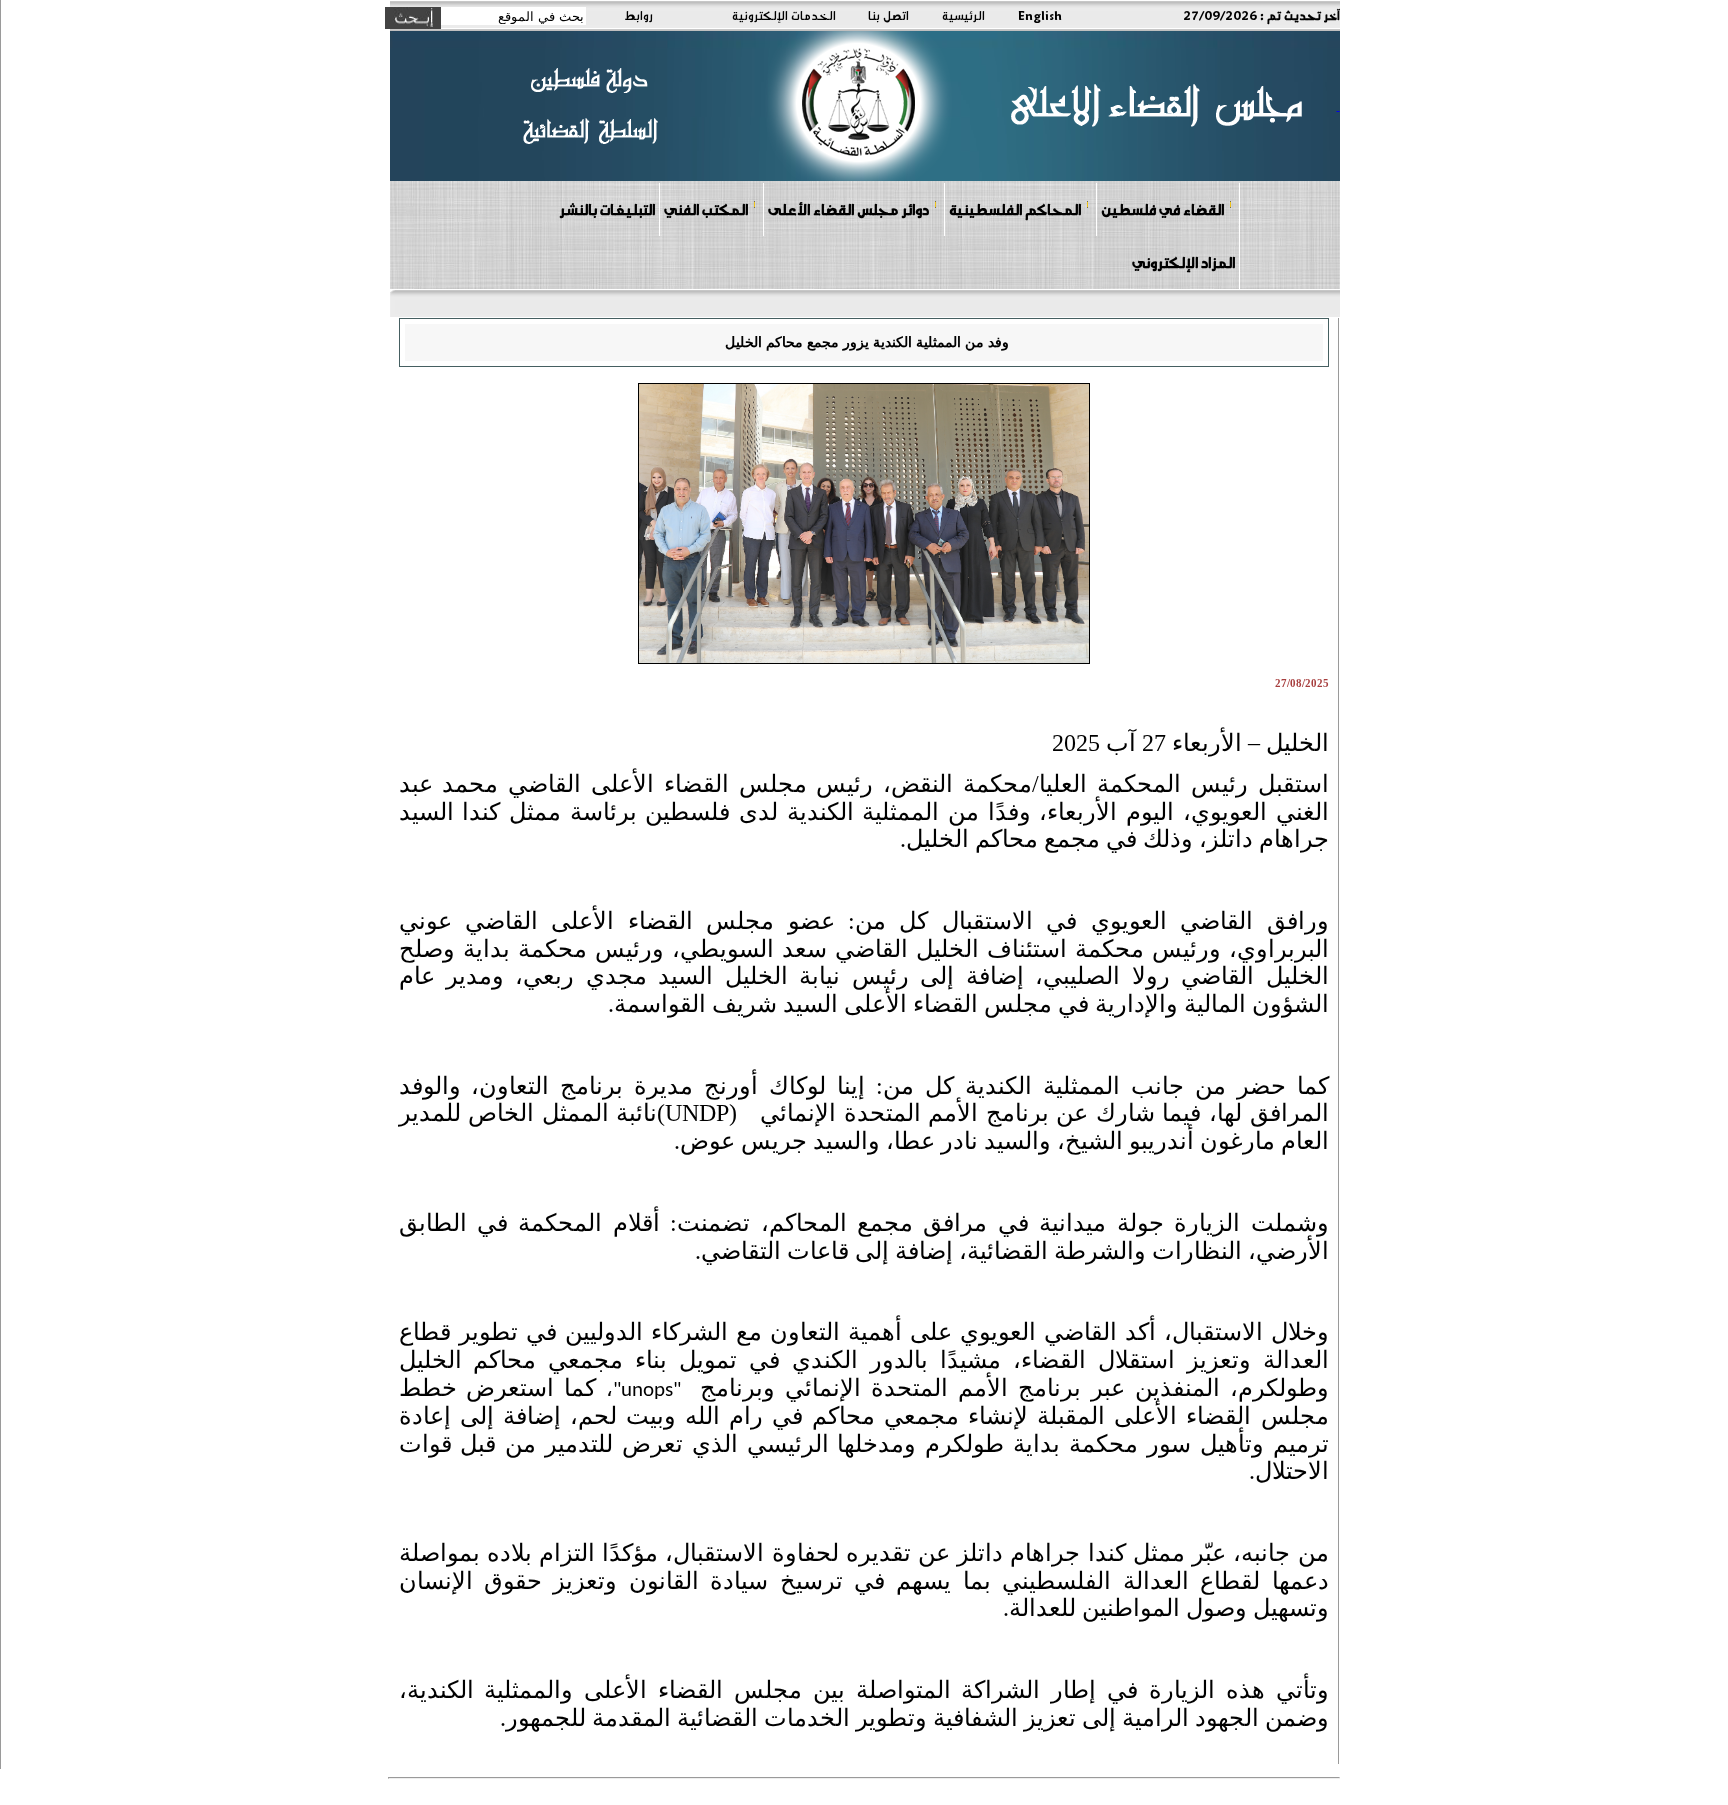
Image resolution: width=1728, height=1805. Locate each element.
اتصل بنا (888, 15)
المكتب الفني (706, 209)
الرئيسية (963, 15)
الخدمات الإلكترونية (784, 15)
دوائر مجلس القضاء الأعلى (848, 209)
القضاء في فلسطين (1162, 209)
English (1040, 15)
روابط (638, 15)
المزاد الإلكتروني (1183, 262)
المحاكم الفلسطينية (1015, 209)
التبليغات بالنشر (607, 209)
